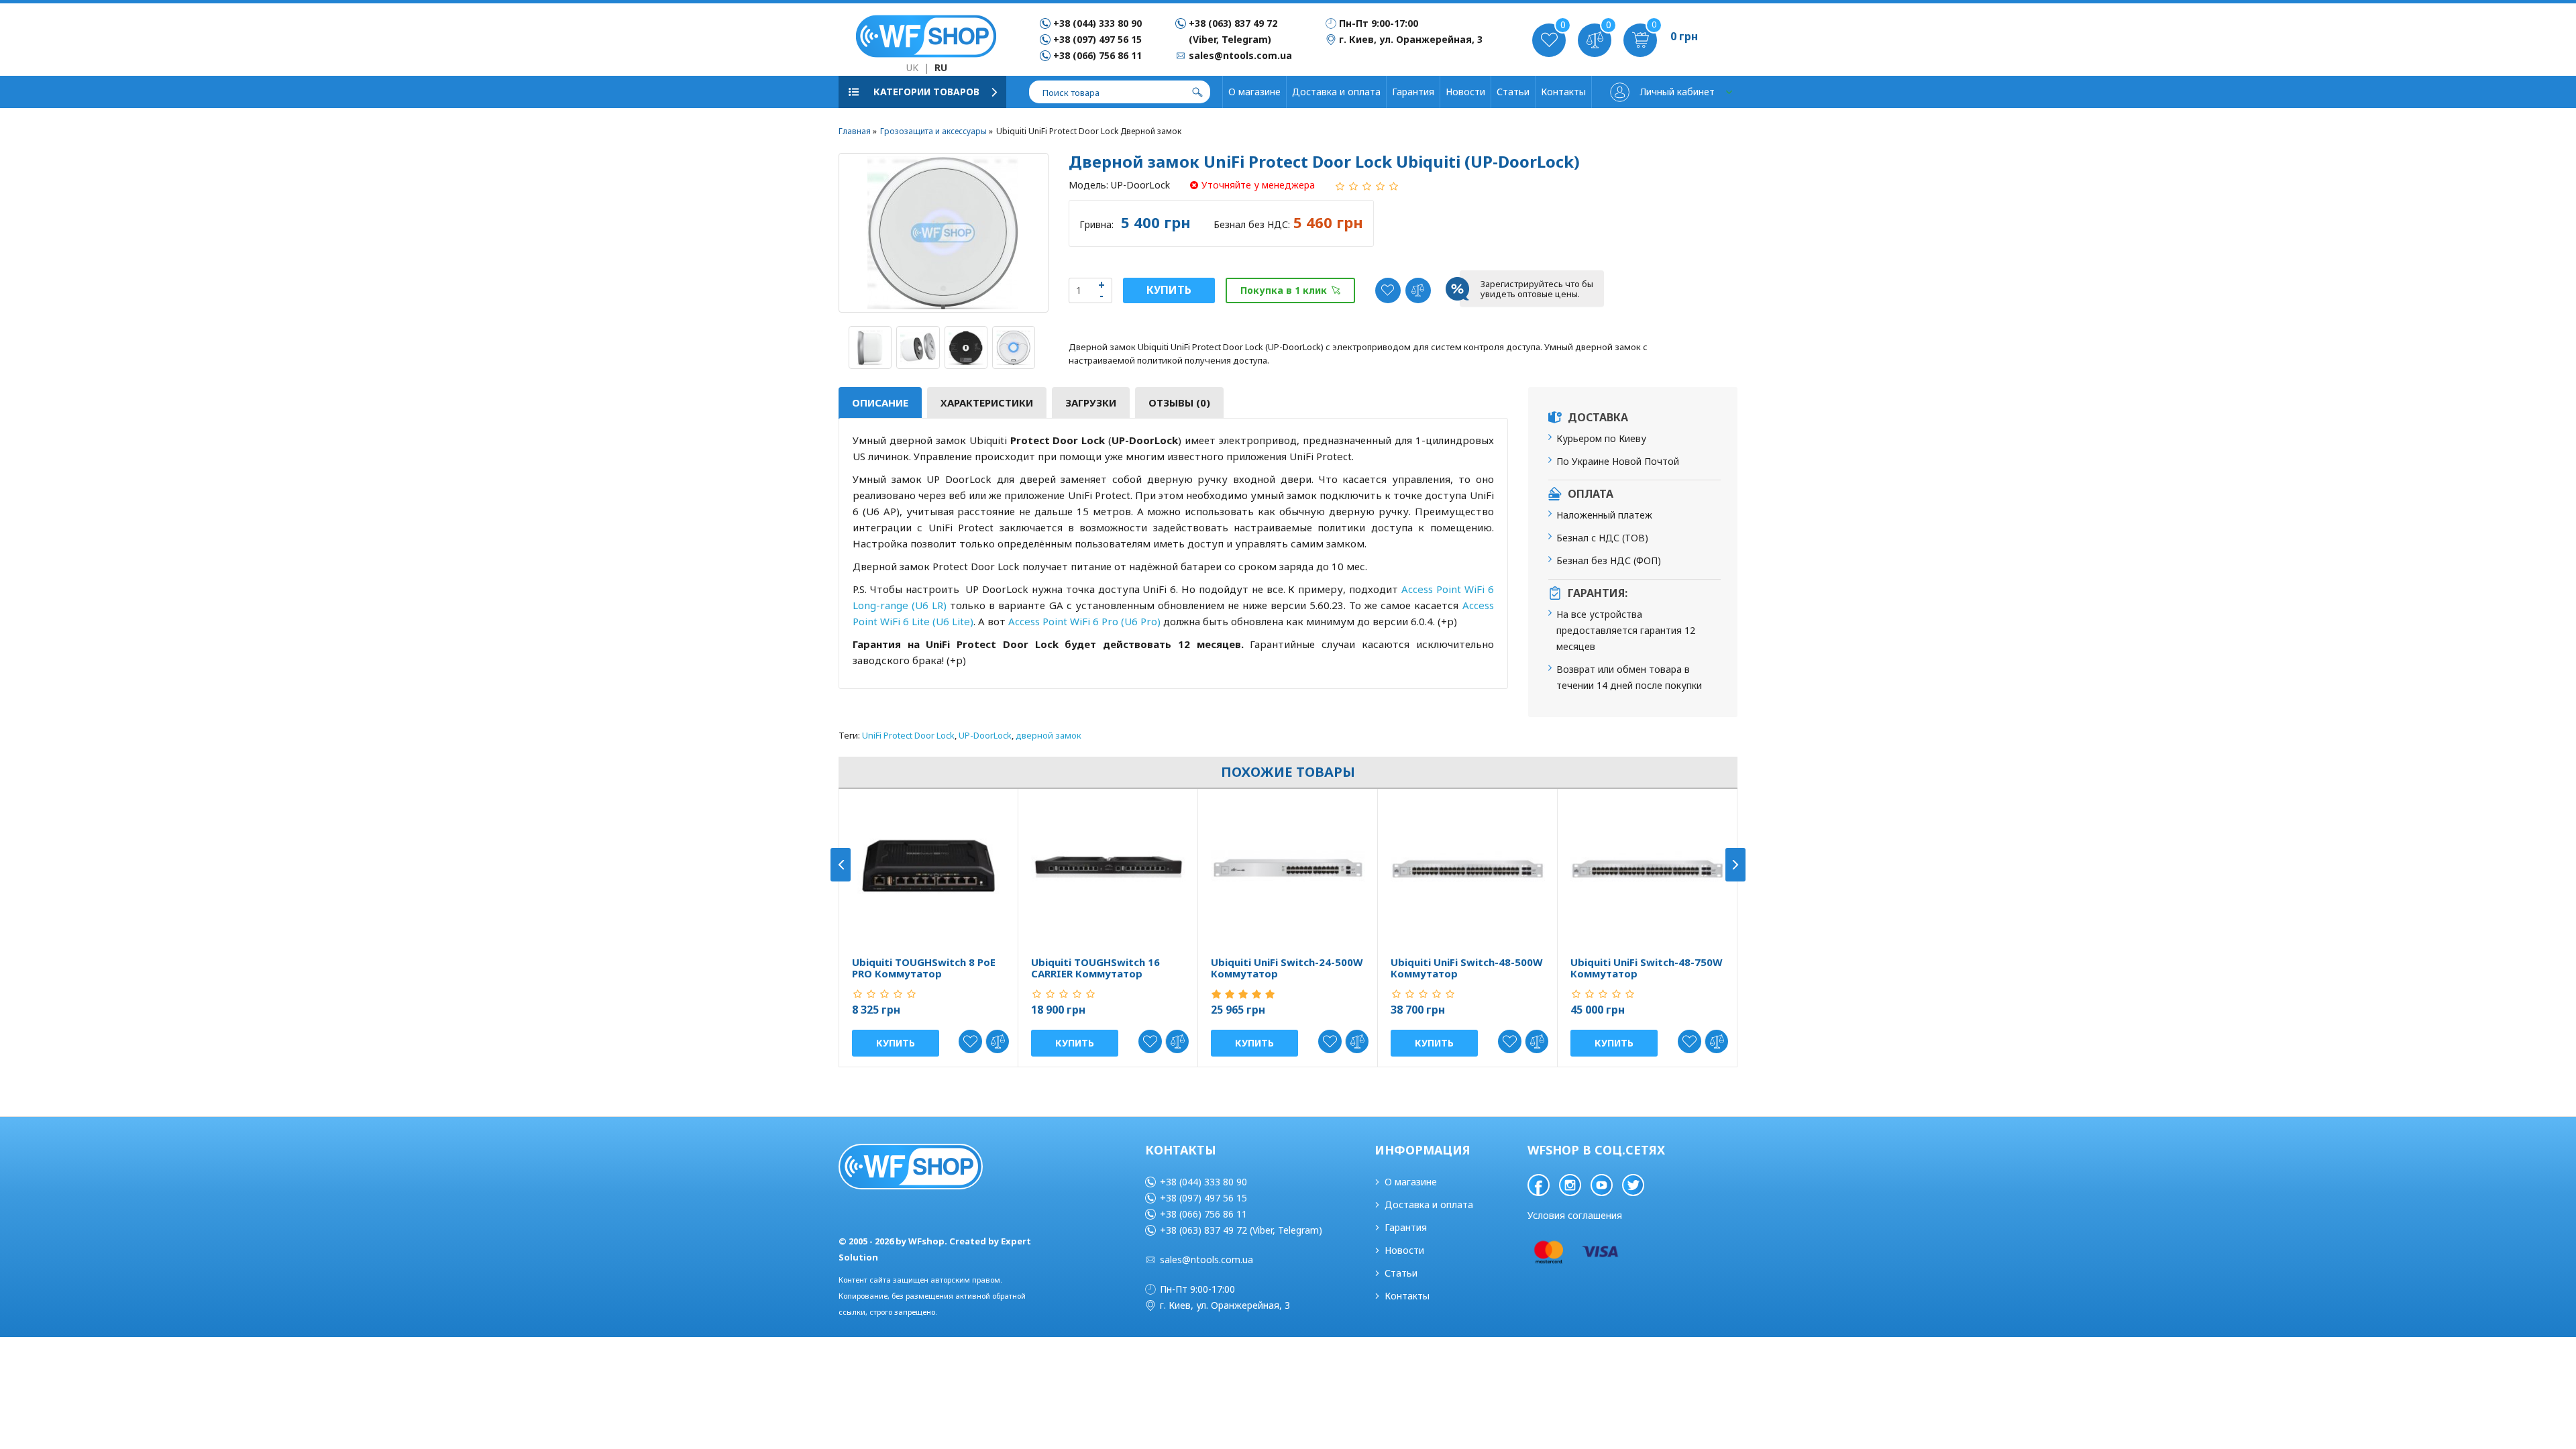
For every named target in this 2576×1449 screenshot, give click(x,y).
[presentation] (841, 865)
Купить (1169, 290)
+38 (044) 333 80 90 (1097, 23)
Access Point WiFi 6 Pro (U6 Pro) (1084, 621)
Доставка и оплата (1336, 92)
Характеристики (987, 402)
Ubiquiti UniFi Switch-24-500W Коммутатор (1287, 968)
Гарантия (1413, 92)
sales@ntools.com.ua (1206, 1259)
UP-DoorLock (985, 735)
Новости (1465, 92)
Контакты (1563, 92)
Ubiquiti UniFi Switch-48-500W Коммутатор (1467, 968)
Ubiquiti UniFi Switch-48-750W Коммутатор (1647, 968)
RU (941, 67)
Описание (880, 402)
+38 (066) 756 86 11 (1097, 55)
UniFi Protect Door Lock (908, 735)
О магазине (1254, 92)
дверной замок (1049, 735)
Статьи (1513, 92)
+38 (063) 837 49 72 (1233, 23)
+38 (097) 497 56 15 (1097, 39)
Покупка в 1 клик (1284, 290)
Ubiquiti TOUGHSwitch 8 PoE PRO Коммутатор (924, 968)
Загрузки (1091, 402)
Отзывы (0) (1179, 402)
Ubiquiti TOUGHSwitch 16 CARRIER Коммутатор (1095, 968)
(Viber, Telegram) (1230, 39)
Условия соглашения (1575, 1215)
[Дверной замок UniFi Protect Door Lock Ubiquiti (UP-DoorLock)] (944, 233)
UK (912, 67)
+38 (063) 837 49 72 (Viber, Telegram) (1241, 1230)
